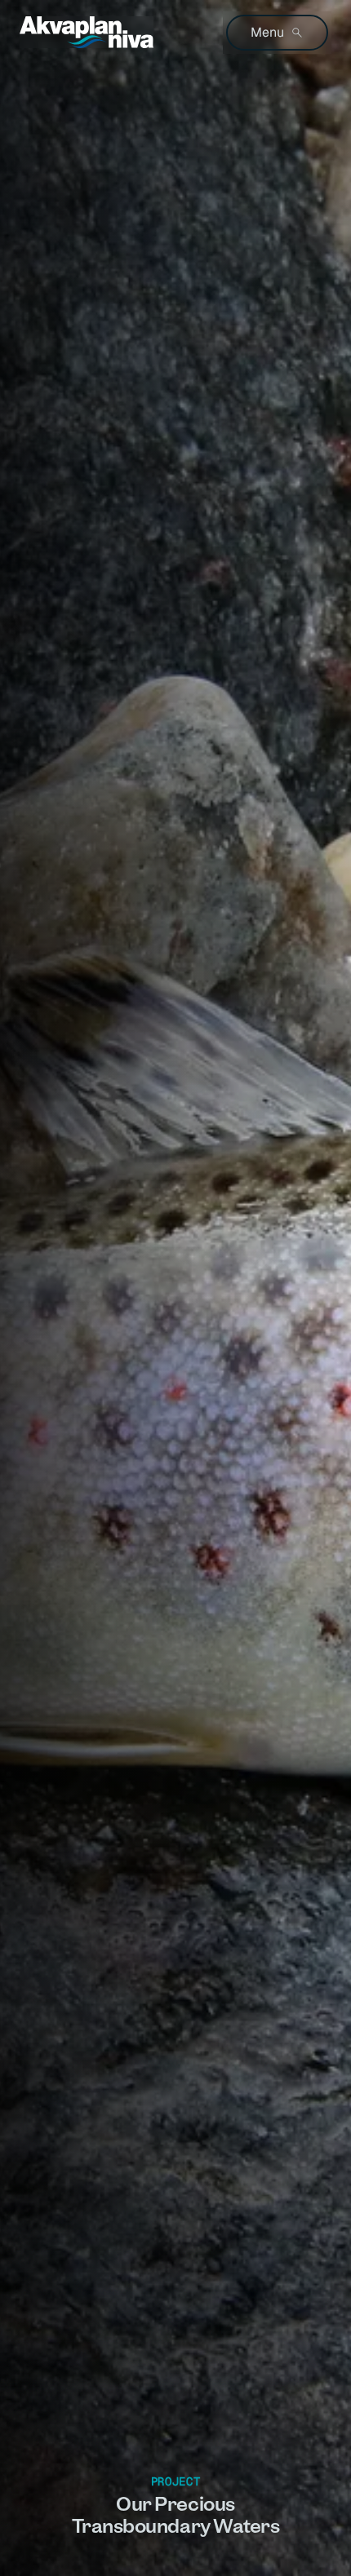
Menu (267, 32)
